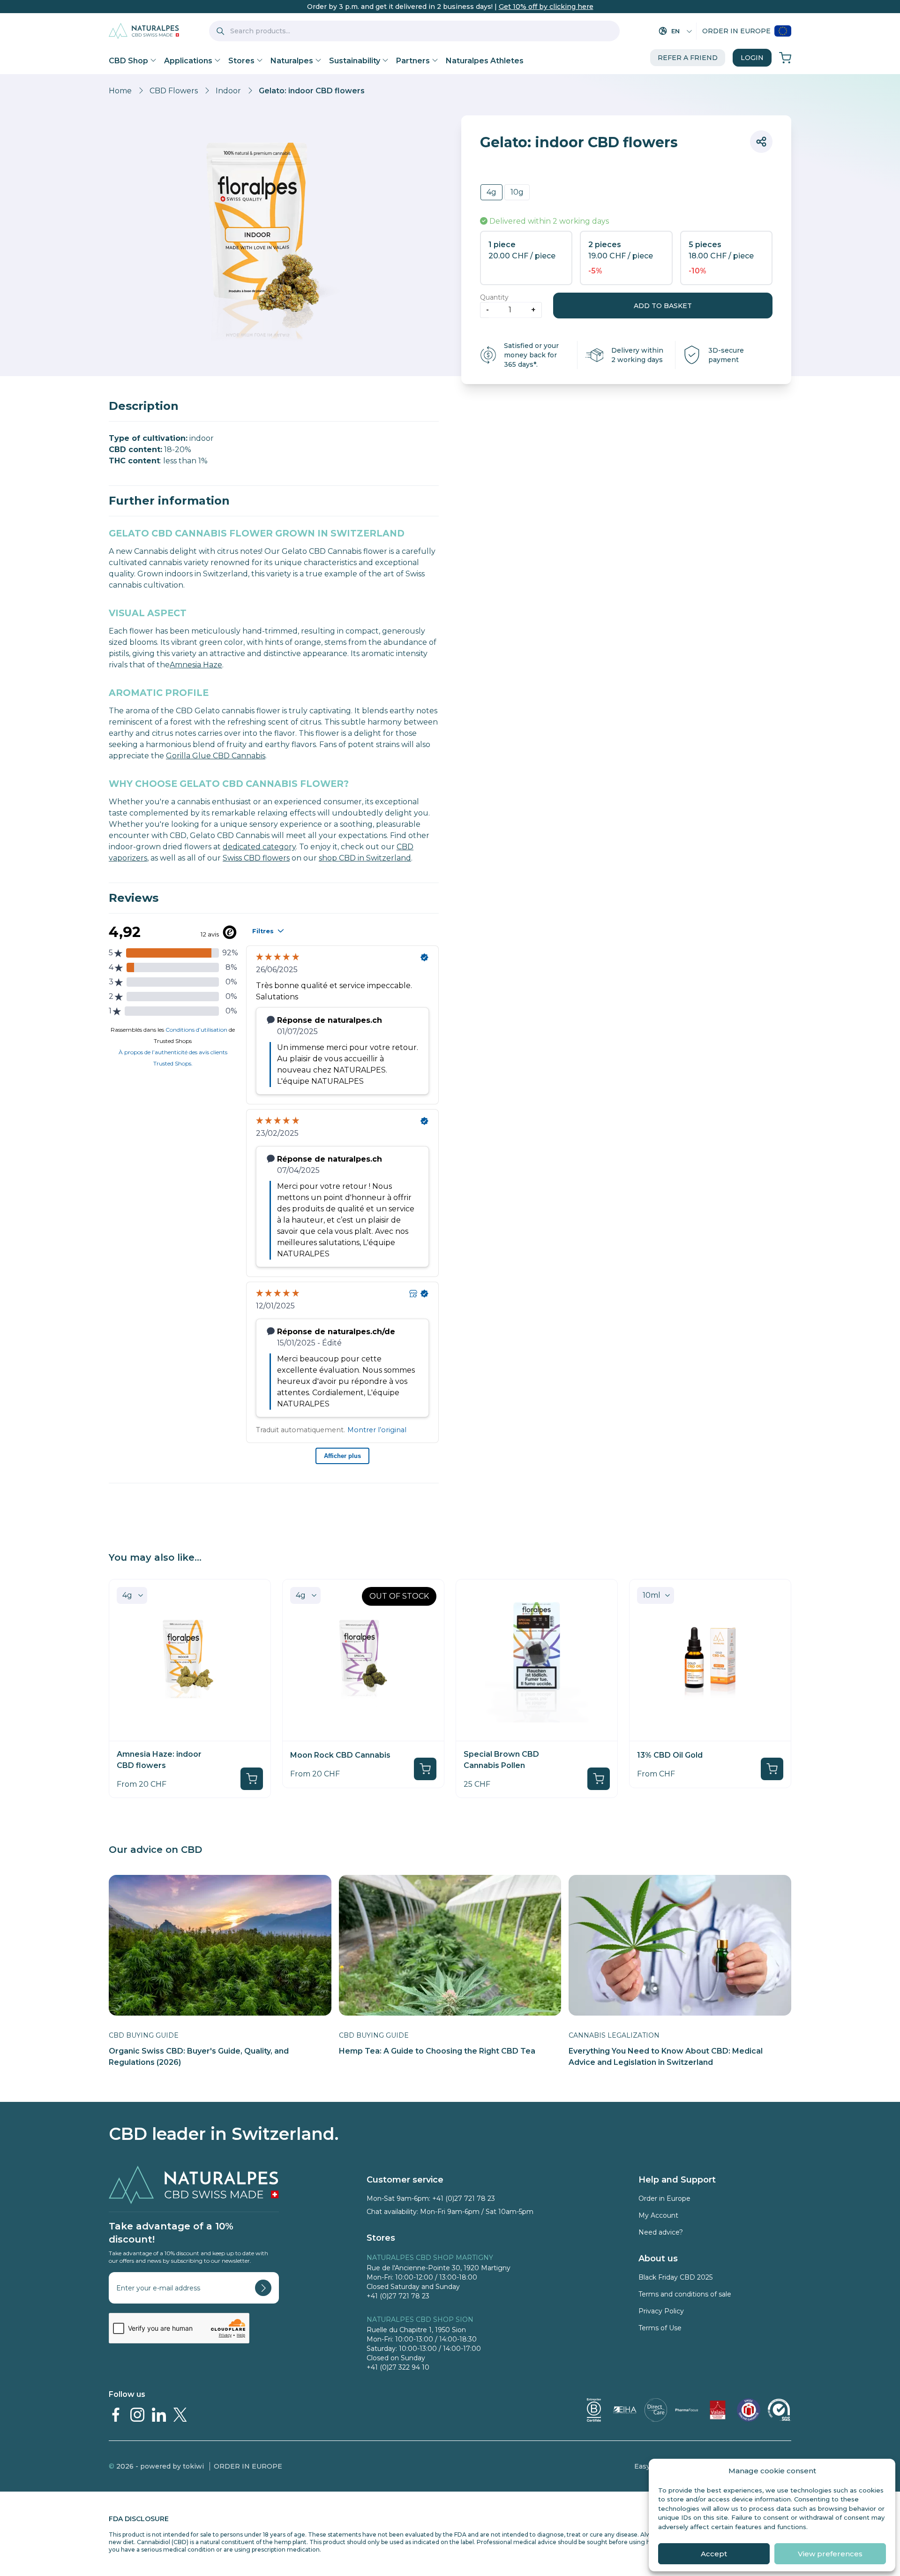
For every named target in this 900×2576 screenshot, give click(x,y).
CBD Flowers (174, 91)
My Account (658, 2215)
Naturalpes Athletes (485, 61)
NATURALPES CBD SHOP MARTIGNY (430, 2258)
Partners (413, 61)
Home (120, 91)
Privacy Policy (661, 2311)
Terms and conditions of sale (685, 2294)
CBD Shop (128, 61)
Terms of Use (660, 2328)
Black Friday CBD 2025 (675, 2277)
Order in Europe (736, 31)
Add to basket (663, 306)
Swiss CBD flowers (256, 858)
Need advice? (661, 2232)
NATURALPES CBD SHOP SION (420, 2319)
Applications (188, 61)
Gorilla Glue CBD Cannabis (216, 756)
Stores (241, 61)
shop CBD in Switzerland (365, 858)
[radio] (491, 192)
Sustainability (355, 61)
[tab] (274, 406)
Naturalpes (292, 61)
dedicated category (259, 847)
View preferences (830, 2554)
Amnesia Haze (196, 665)
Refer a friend (688, 58)
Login (752, 58)
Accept (714, 2554)
